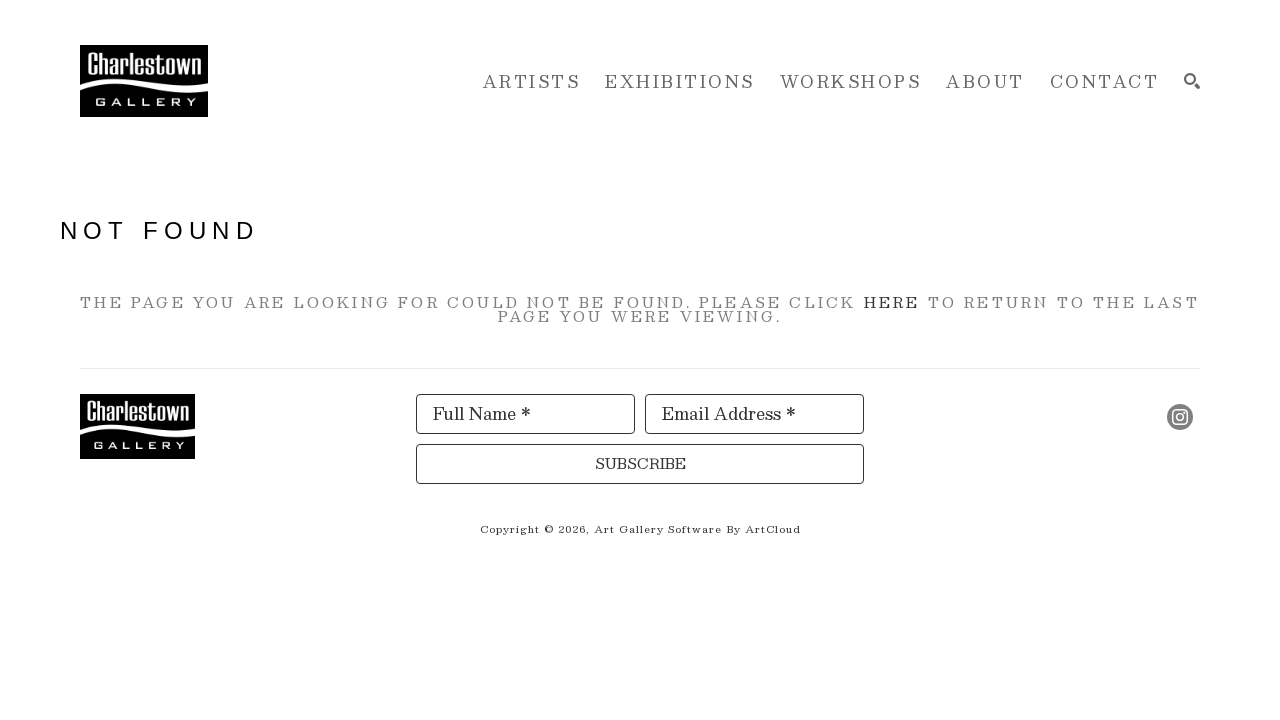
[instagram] (1180, 417)
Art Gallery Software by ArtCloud (697, 528)
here (892, 302)
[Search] (1192, 81)
